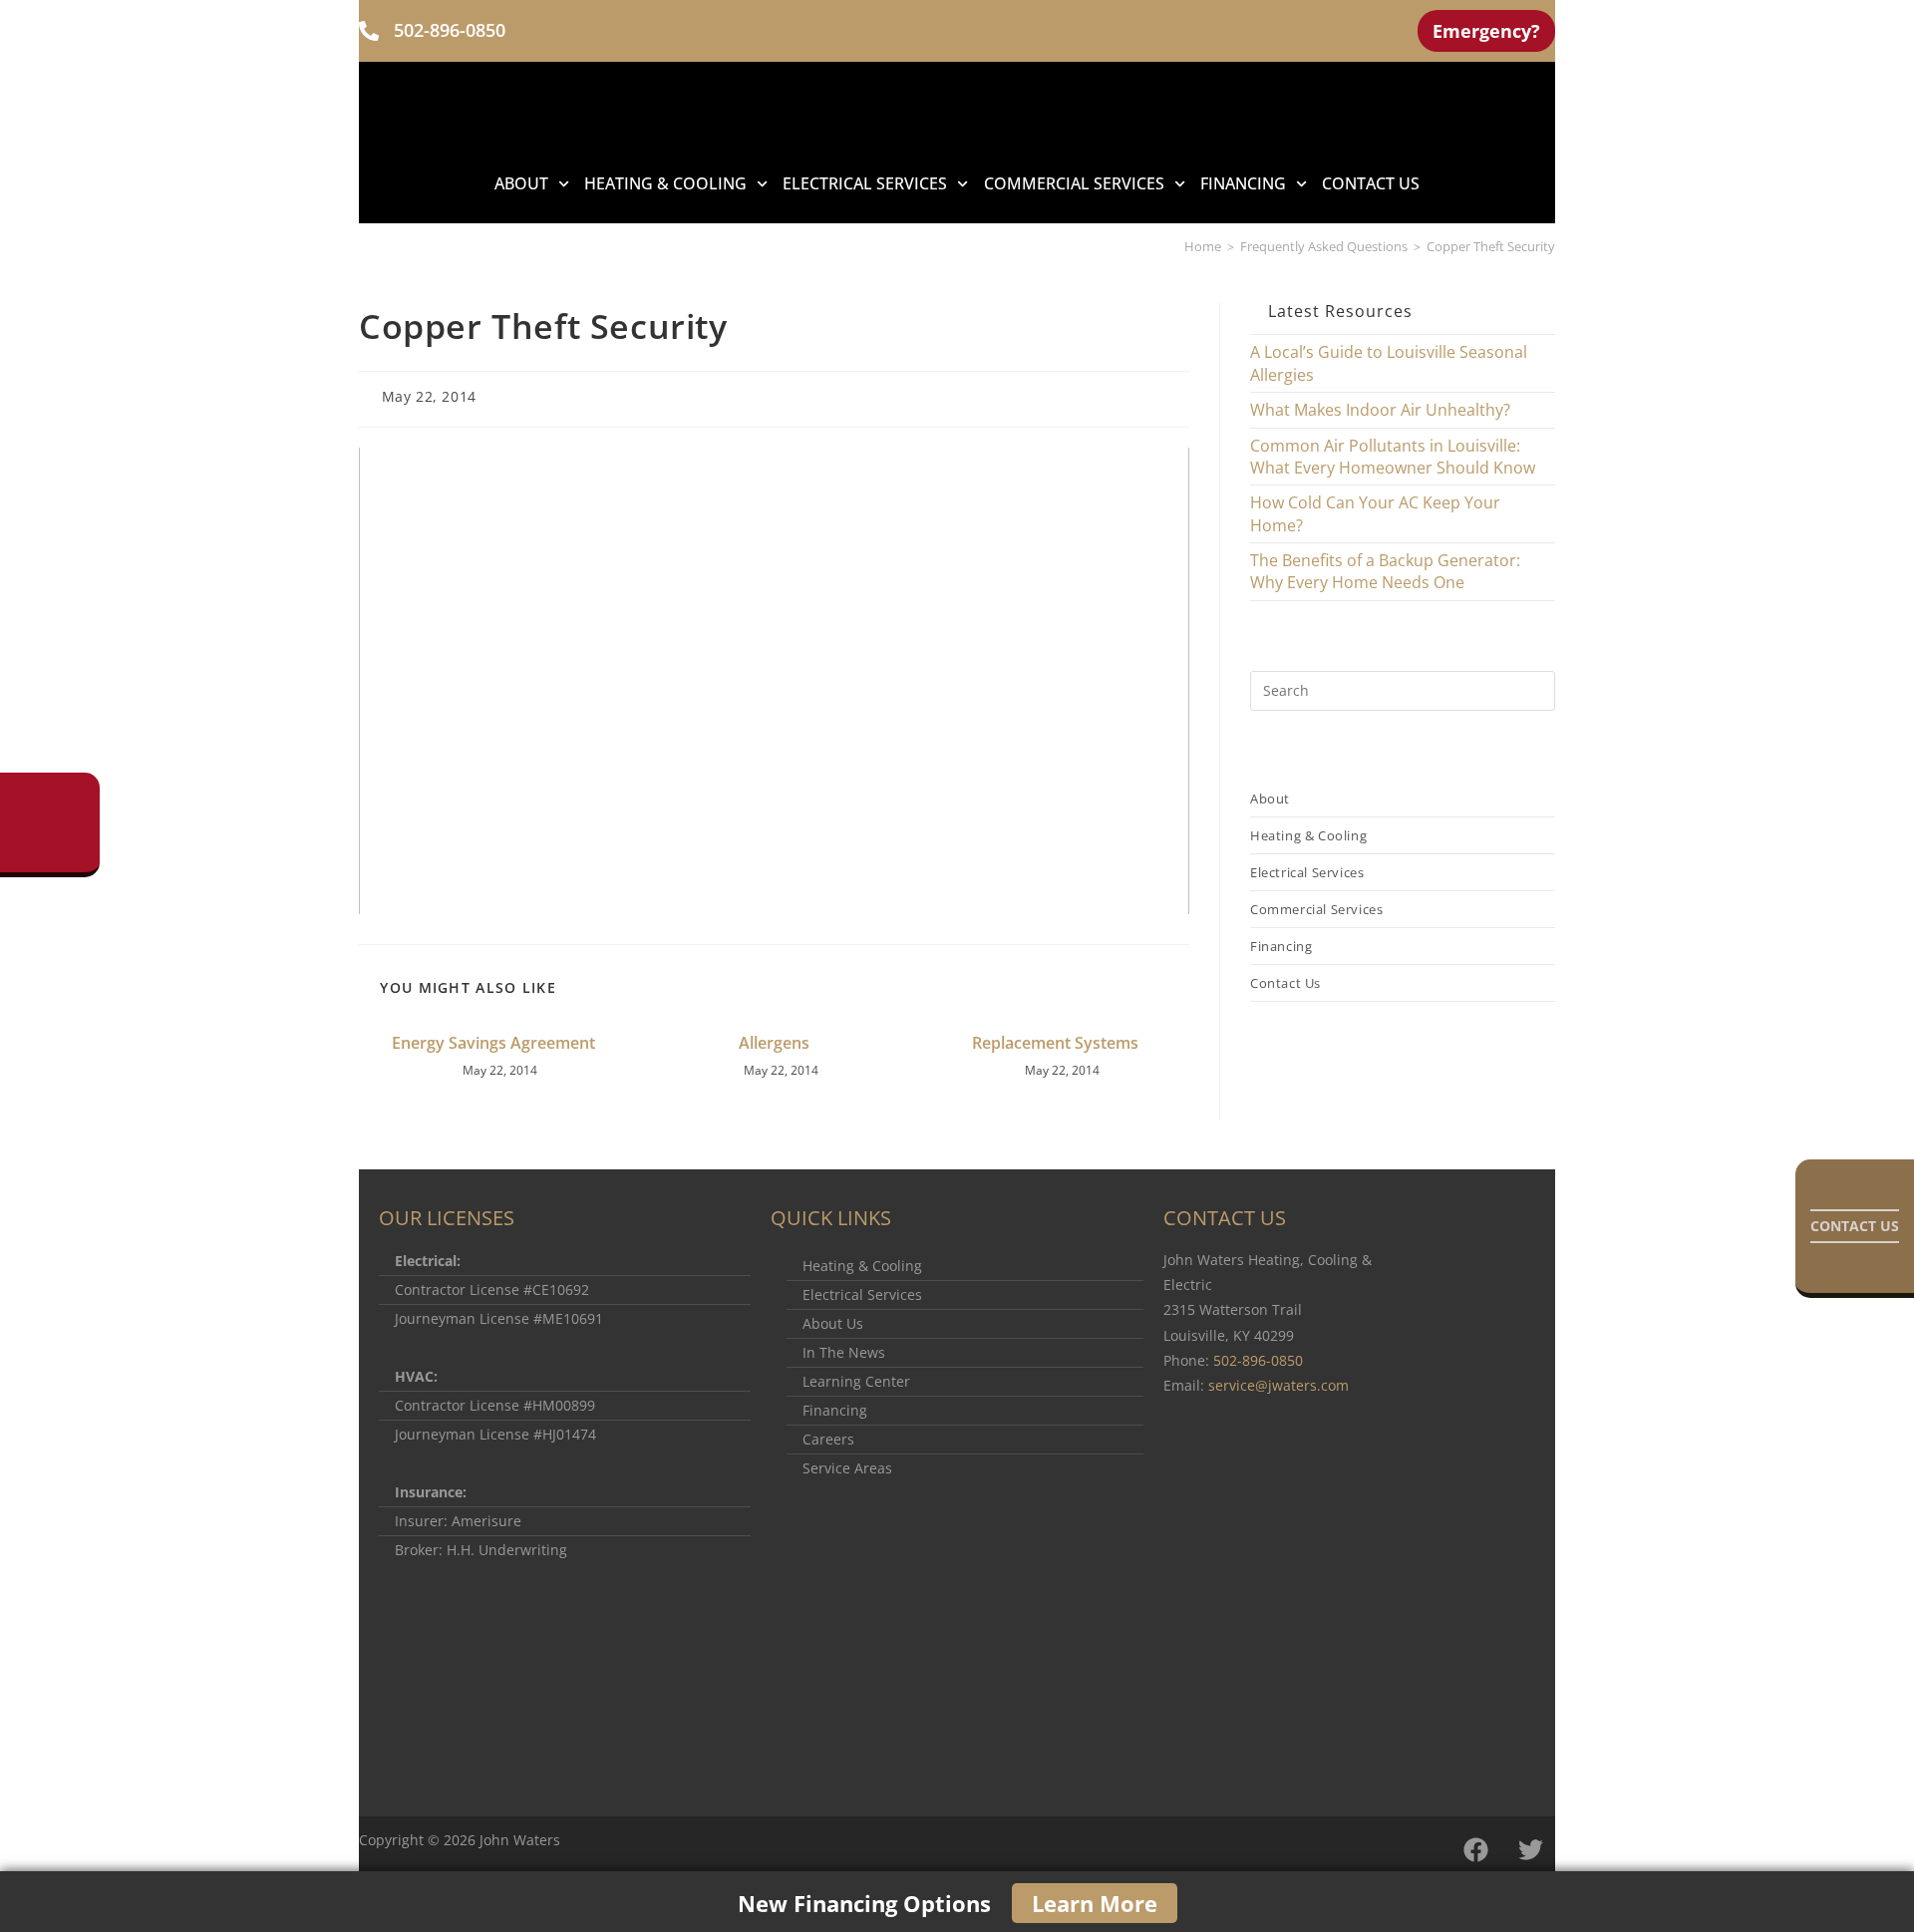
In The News (844, 1353)
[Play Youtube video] (774, 681)
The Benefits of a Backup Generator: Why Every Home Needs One (1385, 571)
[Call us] (50, 822)
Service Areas (847, 1468)
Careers (828, 1440)
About (521, 183)
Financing (835, 1411)
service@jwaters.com (1278, 1385)
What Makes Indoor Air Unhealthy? (1380, 410)
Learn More (1095, 1903)
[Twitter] (1530, 1849)
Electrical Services (865, 183)
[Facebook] (1475, 1849)
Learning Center (856, 1382)
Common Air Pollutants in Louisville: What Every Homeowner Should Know (1393, 457)
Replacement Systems (1055, 1043)
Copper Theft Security (1491, 246)
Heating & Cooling (665, 183)
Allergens (774, 1043)
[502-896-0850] (369, 31)
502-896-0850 (450, 30)
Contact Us (1371, 183)
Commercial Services (1074, 183)
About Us (833, 1324)
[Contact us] (1855, 1226)
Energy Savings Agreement (493, 1043)
